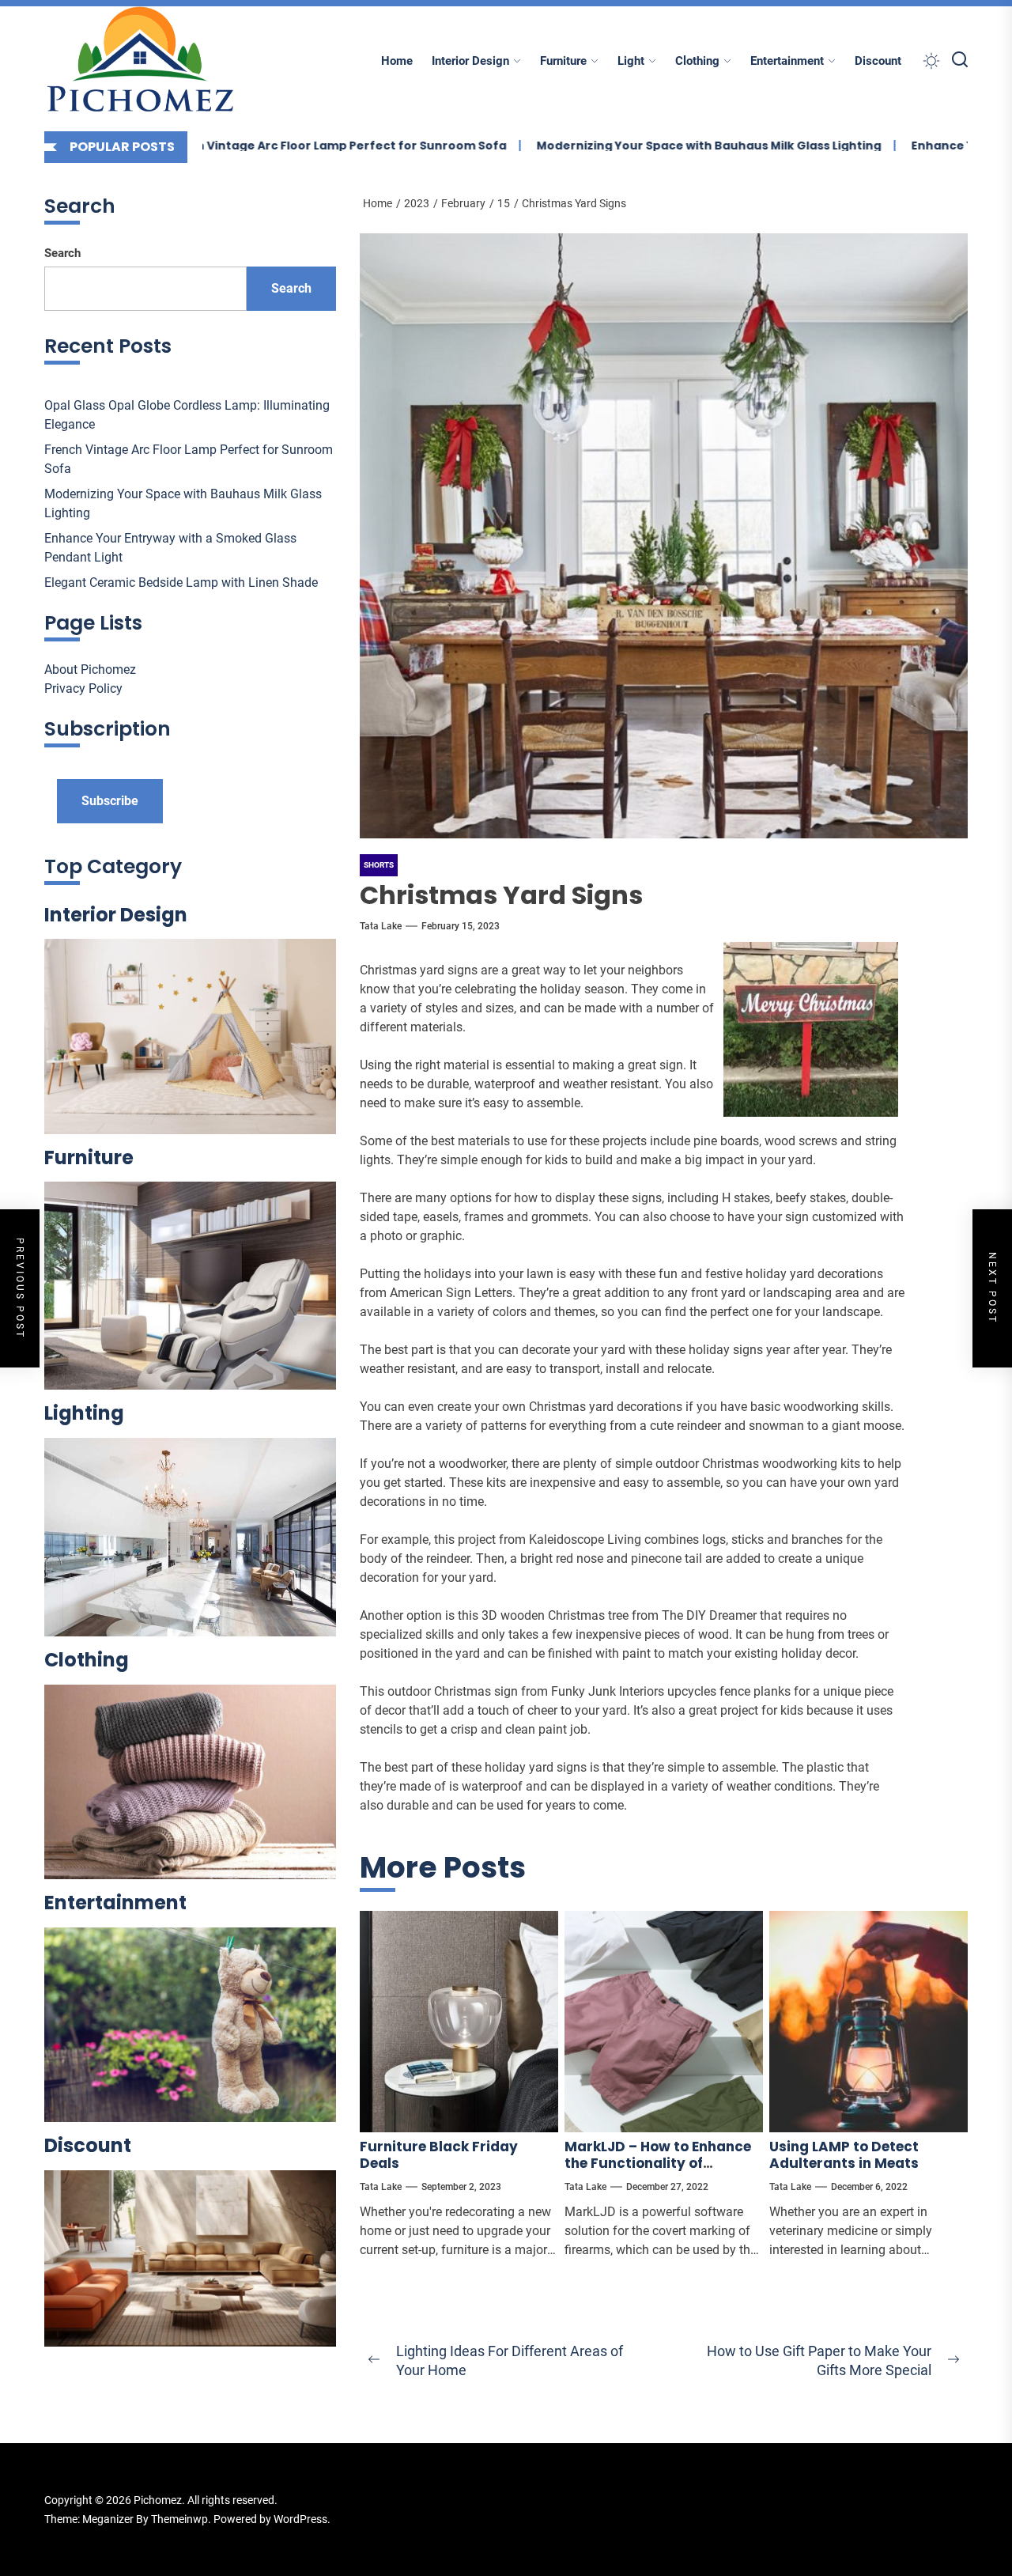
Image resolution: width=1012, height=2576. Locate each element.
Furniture (563, 61)
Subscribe (110, 801)
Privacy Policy (83, 688)
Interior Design (470, 61)
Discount (878, 61)
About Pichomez (90, 670)
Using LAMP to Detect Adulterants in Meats (844, 2154)
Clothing (697, 61)
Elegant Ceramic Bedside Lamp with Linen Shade (181, 583)
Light (631, 61)
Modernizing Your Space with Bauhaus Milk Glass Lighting (634, 146)
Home (397, 61)
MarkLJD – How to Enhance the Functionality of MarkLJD (658, 2163)
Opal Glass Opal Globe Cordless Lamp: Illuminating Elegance (187, 415)
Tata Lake (381, 926)
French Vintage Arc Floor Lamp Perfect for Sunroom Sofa (259, 146)
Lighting (84, 1413)
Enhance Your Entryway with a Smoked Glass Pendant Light (170, 548)
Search (62, 253)
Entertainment (787, 61)
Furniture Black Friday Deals (439, 2154)
